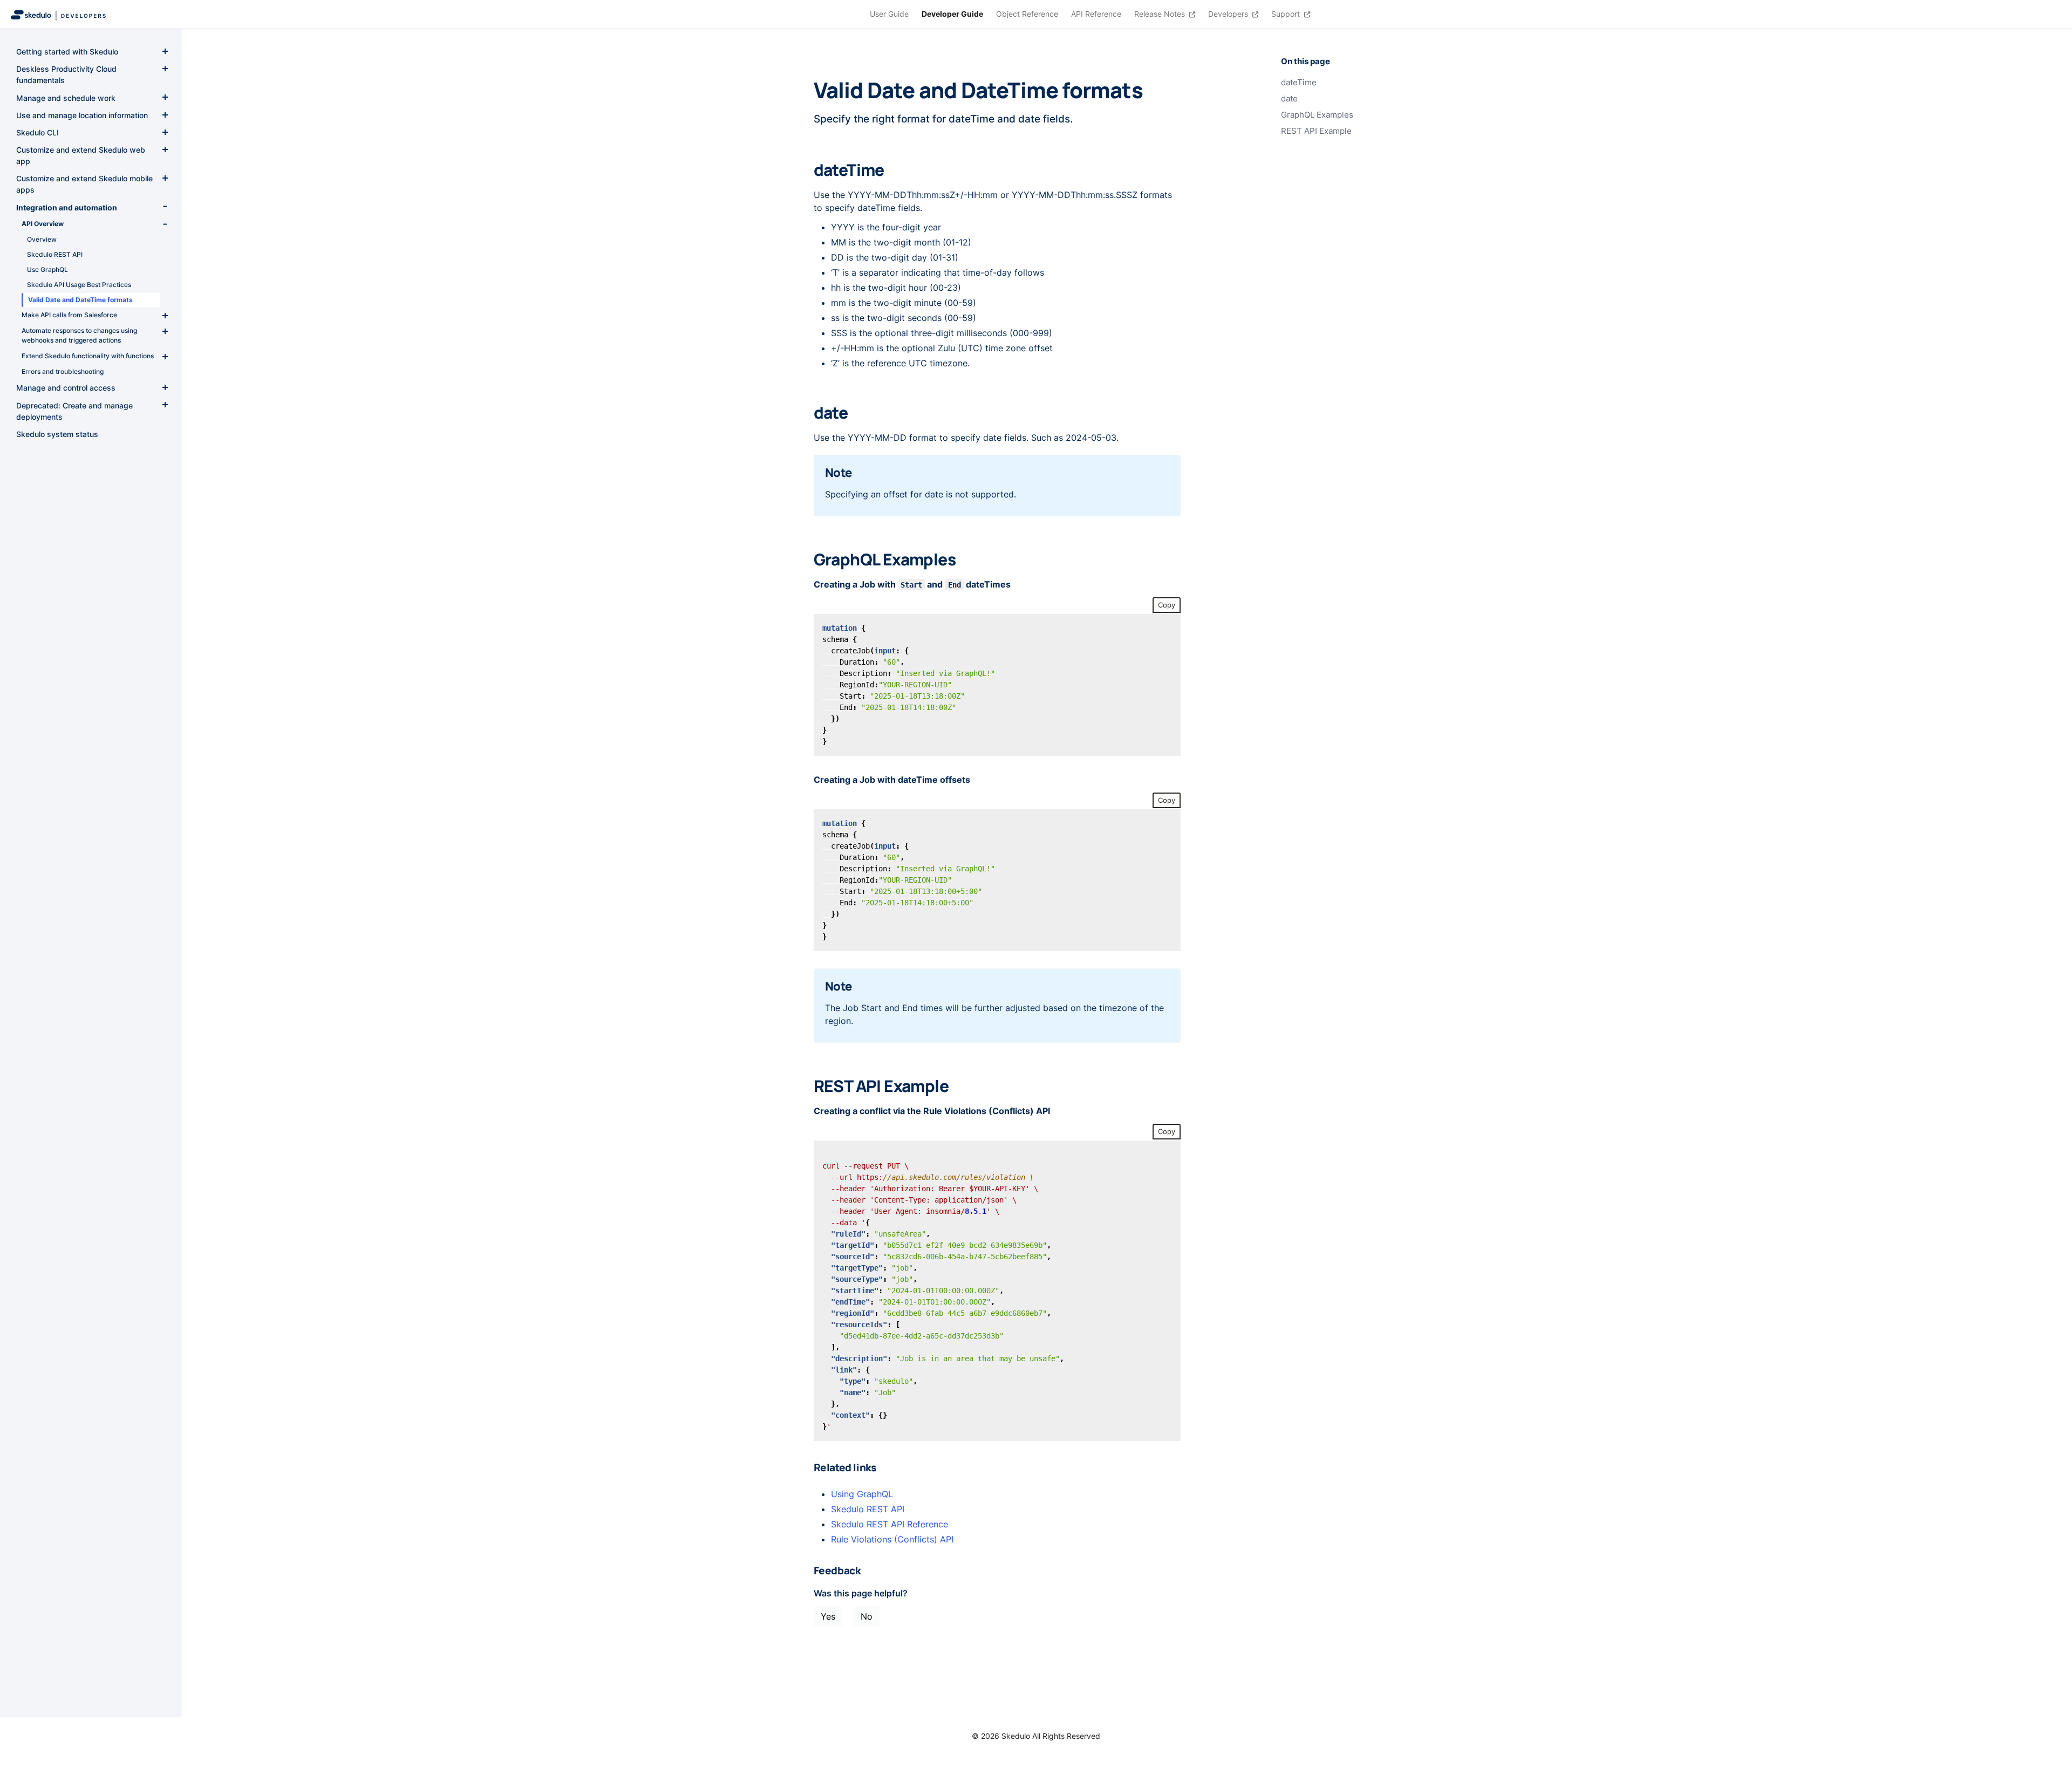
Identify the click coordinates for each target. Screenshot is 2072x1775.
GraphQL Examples (1317, 115)
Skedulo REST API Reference (890, 1524)
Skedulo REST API (868, 1509)
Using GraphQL (862, 1494)
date (1289, 99)
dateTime (1299, 83)
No (867, 1616)
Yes (828, 1616)
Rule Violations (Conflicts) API (892, 1539)
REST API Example (1316, 131)
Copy (1167, 605)
